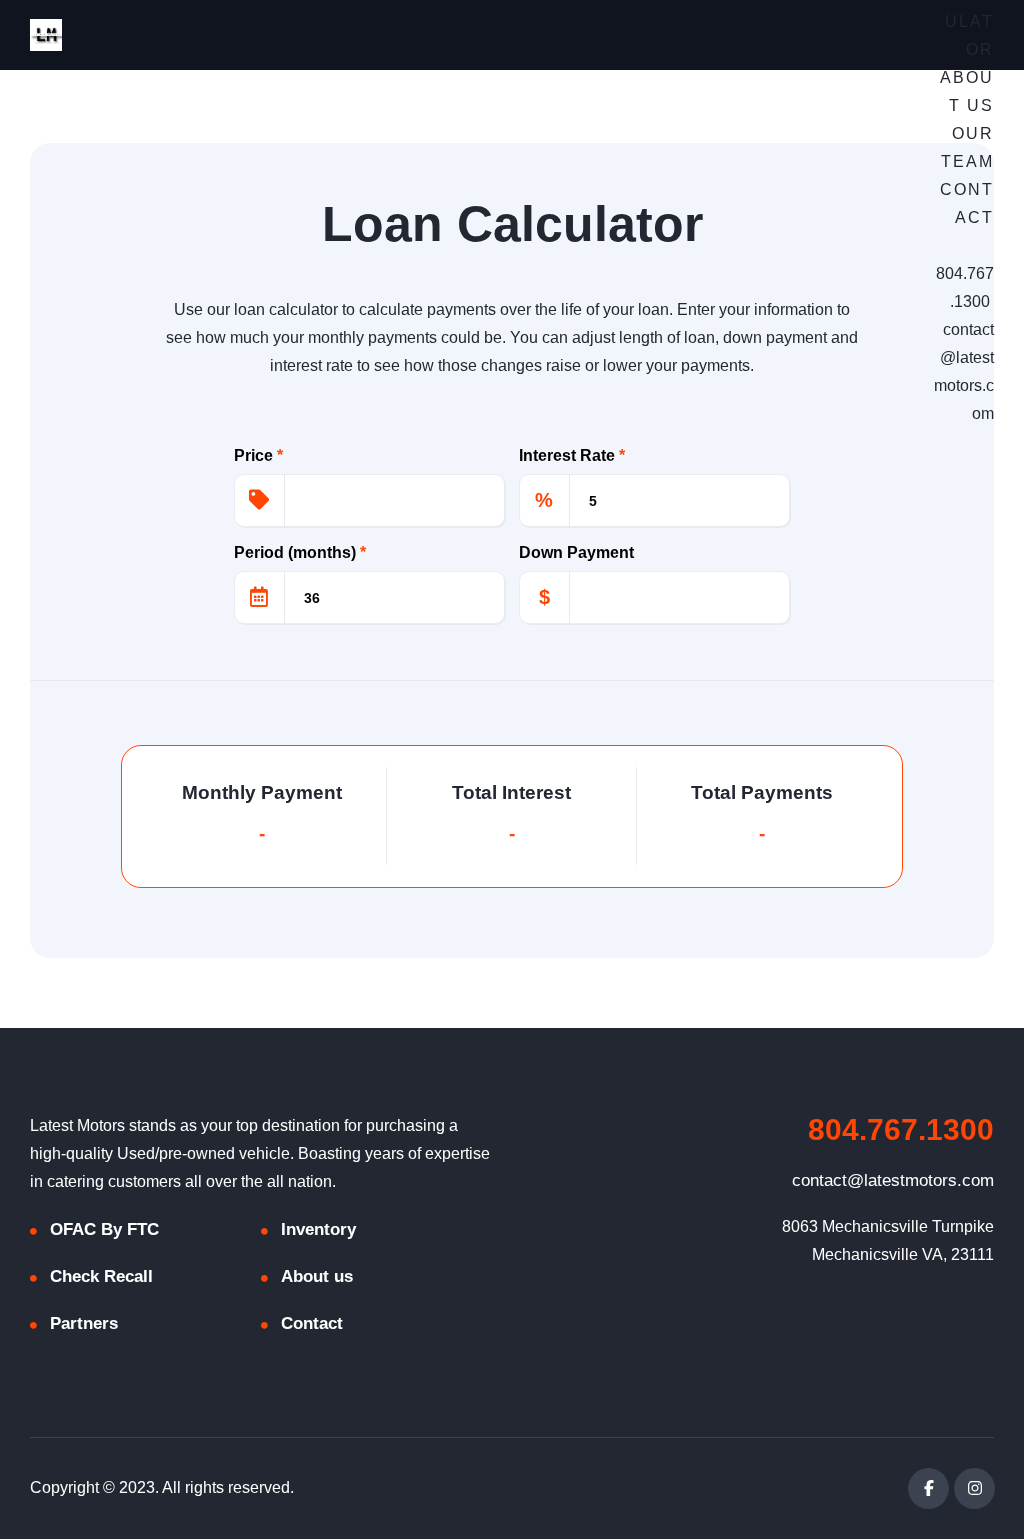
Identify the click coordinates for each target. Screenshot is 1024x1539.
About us (317, 1276)
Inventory (318, 1229)
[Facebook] (928, 1488)
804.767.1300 (901, 1129)
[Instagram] (974, 1488)
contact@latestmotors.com (893, 1180)
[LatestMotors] (46, 35)
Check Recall (101, 1276)
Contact (312, 1323)
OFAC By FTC (104, 1229)
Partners (84, 1323)
